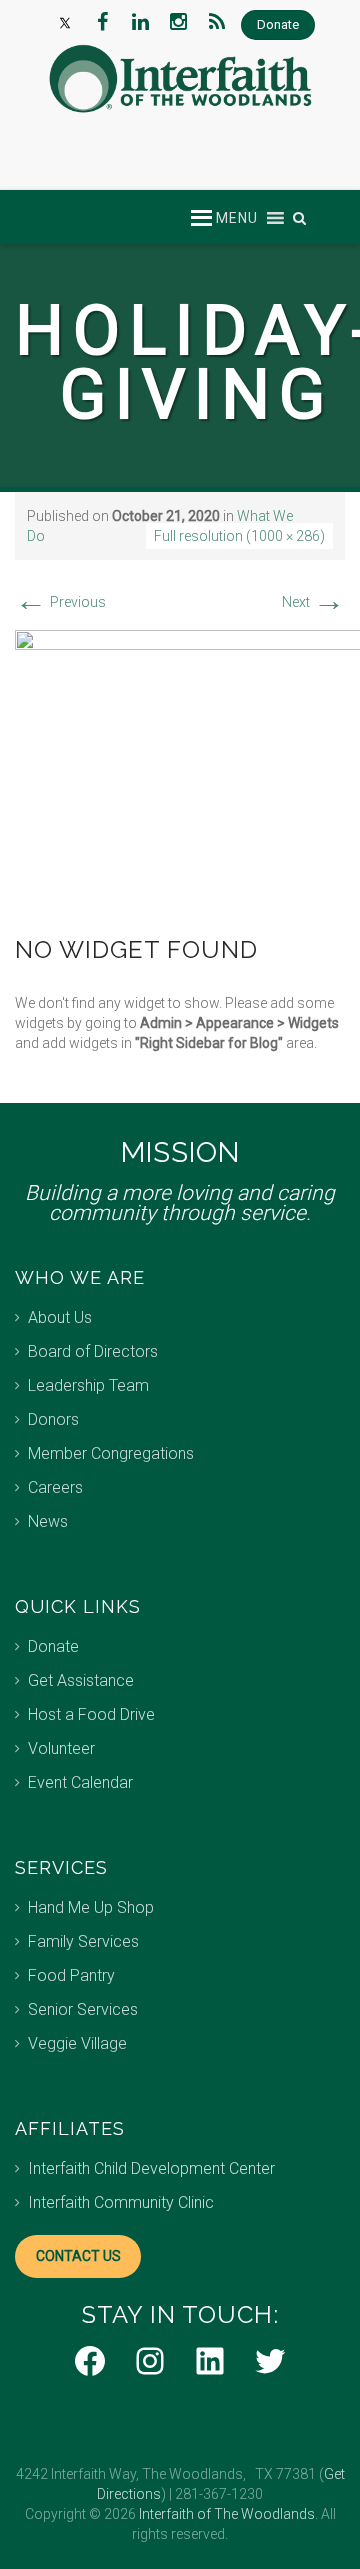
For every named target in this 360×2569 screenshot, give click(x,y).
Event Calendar (80, 1782)
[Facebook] (103, 22)
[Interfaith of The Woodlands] (180, 79)
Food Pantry (71, 1975)
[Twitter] (65, 22)
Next (313, 602)
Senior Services (83, 2009)
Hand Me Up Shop (91, 1907)
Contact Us (78, 2256)
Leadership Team (88, 1385)
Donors (53, 1419)
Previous (60, 602)
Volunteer (61, 1748)
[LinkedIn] (141, 22)
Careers (55, 1487)
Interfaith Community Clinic (121, 2202)
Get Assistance (81, 1680)
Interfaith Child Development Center (151, 2168)
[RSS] (217, 22)
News (48, 1521)
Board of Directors (93, 1351)
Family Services (83, 1941)
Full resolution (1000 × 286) (239, 536)
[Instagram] (179, 22)
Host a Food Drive (91, 1714)
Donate (53, 1646)
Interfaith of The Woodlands (227, 2514)
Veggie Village (77, 2043)
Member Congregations (111, 1453)
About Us (60, 1317)
